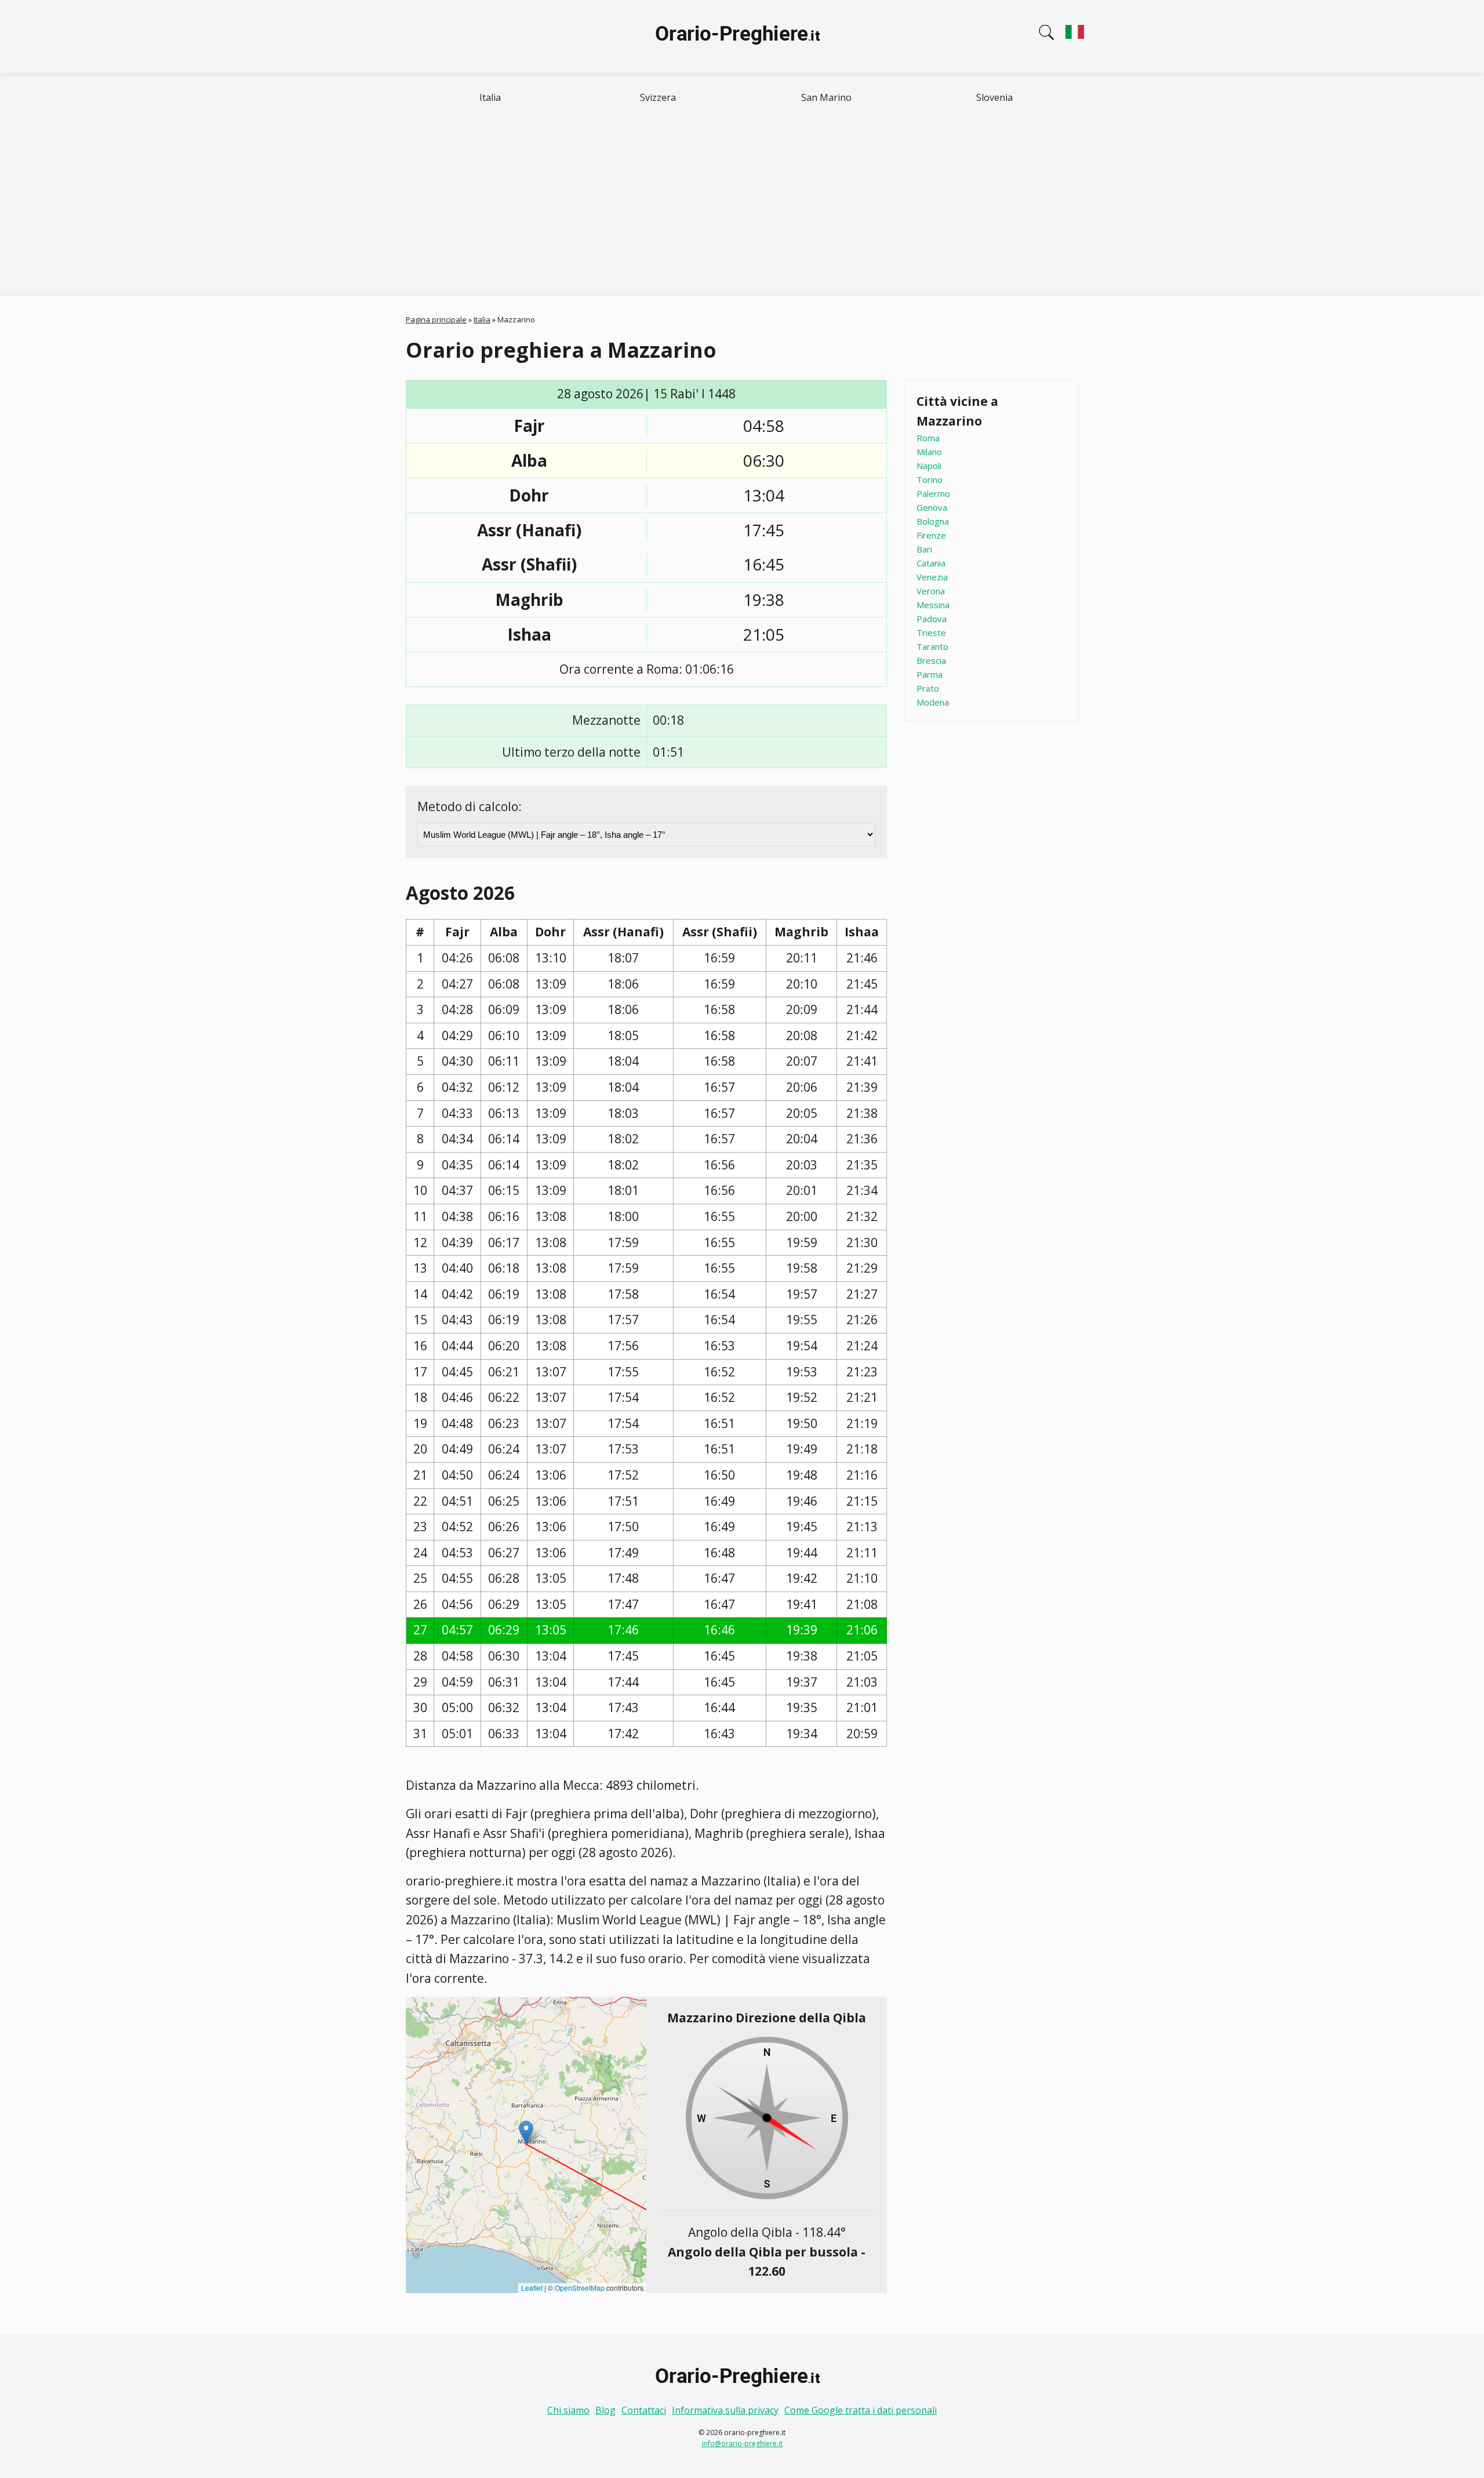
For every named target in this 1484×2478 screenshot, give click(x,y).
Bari (924, 549)
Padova (932, 619)
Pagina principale (436, 319)
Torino (930, 479)
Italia (490, 97)
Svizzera (658, 97)
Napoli (929, 466)
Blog (605, 2410)
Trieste (931, 633)
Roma (928, 438)
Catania (931, 563)
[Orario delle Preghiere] (742, 38)
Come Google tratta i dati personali (861, 2410)
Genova (932, 507)
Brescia (931, 660)
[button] (526, 2132)
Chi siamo (568, 2410)
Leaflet (532, 2288)
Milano (929, 452)
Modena (933, 702)
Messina (933, 605)
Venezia (932, 577)
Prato (928, 688)
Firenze (931, 535)
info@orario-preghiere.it (742, 2444)
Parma (930, 674)
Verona (931, 591)
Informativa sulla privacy (725, 2410)
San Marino (826, 97)
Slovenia (994, 97)
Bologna (933, 521)
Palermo (933, 493)
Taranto (932, 646)
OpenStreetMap (580, 2288)
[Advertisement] (742, 206)
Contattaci (644, 2410)
